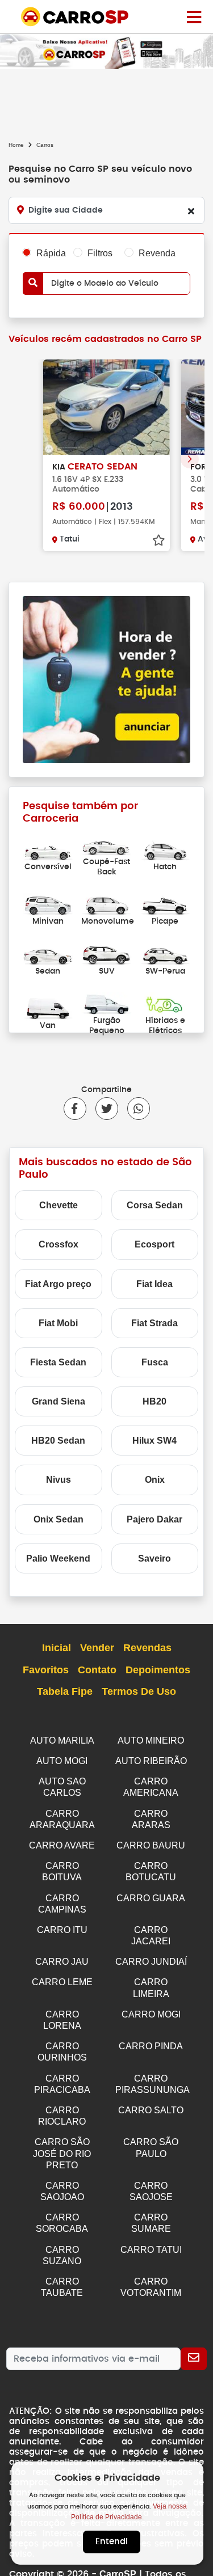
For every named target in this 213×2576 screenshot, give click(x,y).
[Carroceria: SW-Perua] (166, 953)
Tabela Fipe (65, 1691)
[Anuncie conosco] (106, 679)
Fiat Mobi (58, 1323)
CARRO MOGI (151, 2014)
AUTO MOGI (62, 1761)
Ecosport (154, 1244)
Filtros (100, 253)
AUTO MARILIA (62, 1740)
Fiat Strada (154, 1323)
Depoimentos (158, 1670)
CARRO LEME (62, 1982)
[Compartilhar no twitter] (102, 1109)
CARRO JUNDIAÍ (151, 1962)
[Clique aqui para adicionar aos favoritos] (158, 540)
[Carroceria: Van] (48, 1008)
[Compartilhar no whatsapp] (134, 1109)
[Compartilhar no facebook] (75, 1109)
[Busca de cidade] (191, 211)
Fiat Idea (154, 1284)
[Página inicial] (194, 16)
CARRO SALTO (151, 2110)
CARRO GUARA (151, 1898)
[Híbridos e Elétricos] (166, 1003)
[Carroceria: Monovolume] (106, 904)
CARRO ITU (62, 1930)
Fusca (155, 1362)
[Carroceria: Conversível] (48, 849)
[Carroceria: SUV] (106, 953)
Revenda (157, 253)
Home (16, 145)
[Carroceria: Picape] (166, 904)
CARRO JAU (62, 1962)
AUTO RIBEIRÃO (151, 1761)
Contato (97, 1670)
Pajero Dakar (154, 1519)
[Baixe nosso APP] (106, 51)
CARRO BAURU (151, 1845)
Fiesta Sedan (58, 1362)
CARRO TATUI (151, 2250)
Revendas (147, 1648)
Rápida (51, 253)
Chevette (59, 1205)
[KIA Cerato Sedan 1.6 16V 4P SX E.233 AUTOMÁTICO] (106, 407)
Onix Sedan (59, 1519)
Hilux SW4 (154, 1441)
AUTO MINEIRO (151, 1740)
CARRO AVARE (62, 1845)
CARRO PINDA (151, 2046)
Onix (155, 1480)
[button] (190, 459)
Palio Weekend (58, 1558)
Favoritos (46, 1670)
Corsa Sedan (155, 1205)
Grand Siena (59, 1401)
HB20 (154, 1401)
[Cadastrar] (194, 2359)
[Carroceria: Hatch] (166, 849)
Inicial (57, 1648)
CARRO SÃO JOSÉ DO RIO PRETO (62, 2153)
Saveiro (154, 1558)
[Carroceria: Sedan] (48, 953)
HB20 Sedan (58, 1441)
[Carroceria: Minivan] (48, 904)
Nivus (59, 1480)
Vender (97, 1648)
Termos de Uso (139, 1691)
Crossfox (59, 1244)
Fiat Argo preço (58, 1284)
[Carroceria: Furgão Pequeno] (106, 1003)
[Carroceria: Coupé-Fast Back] (106, 845)
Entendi (112, 2542)
